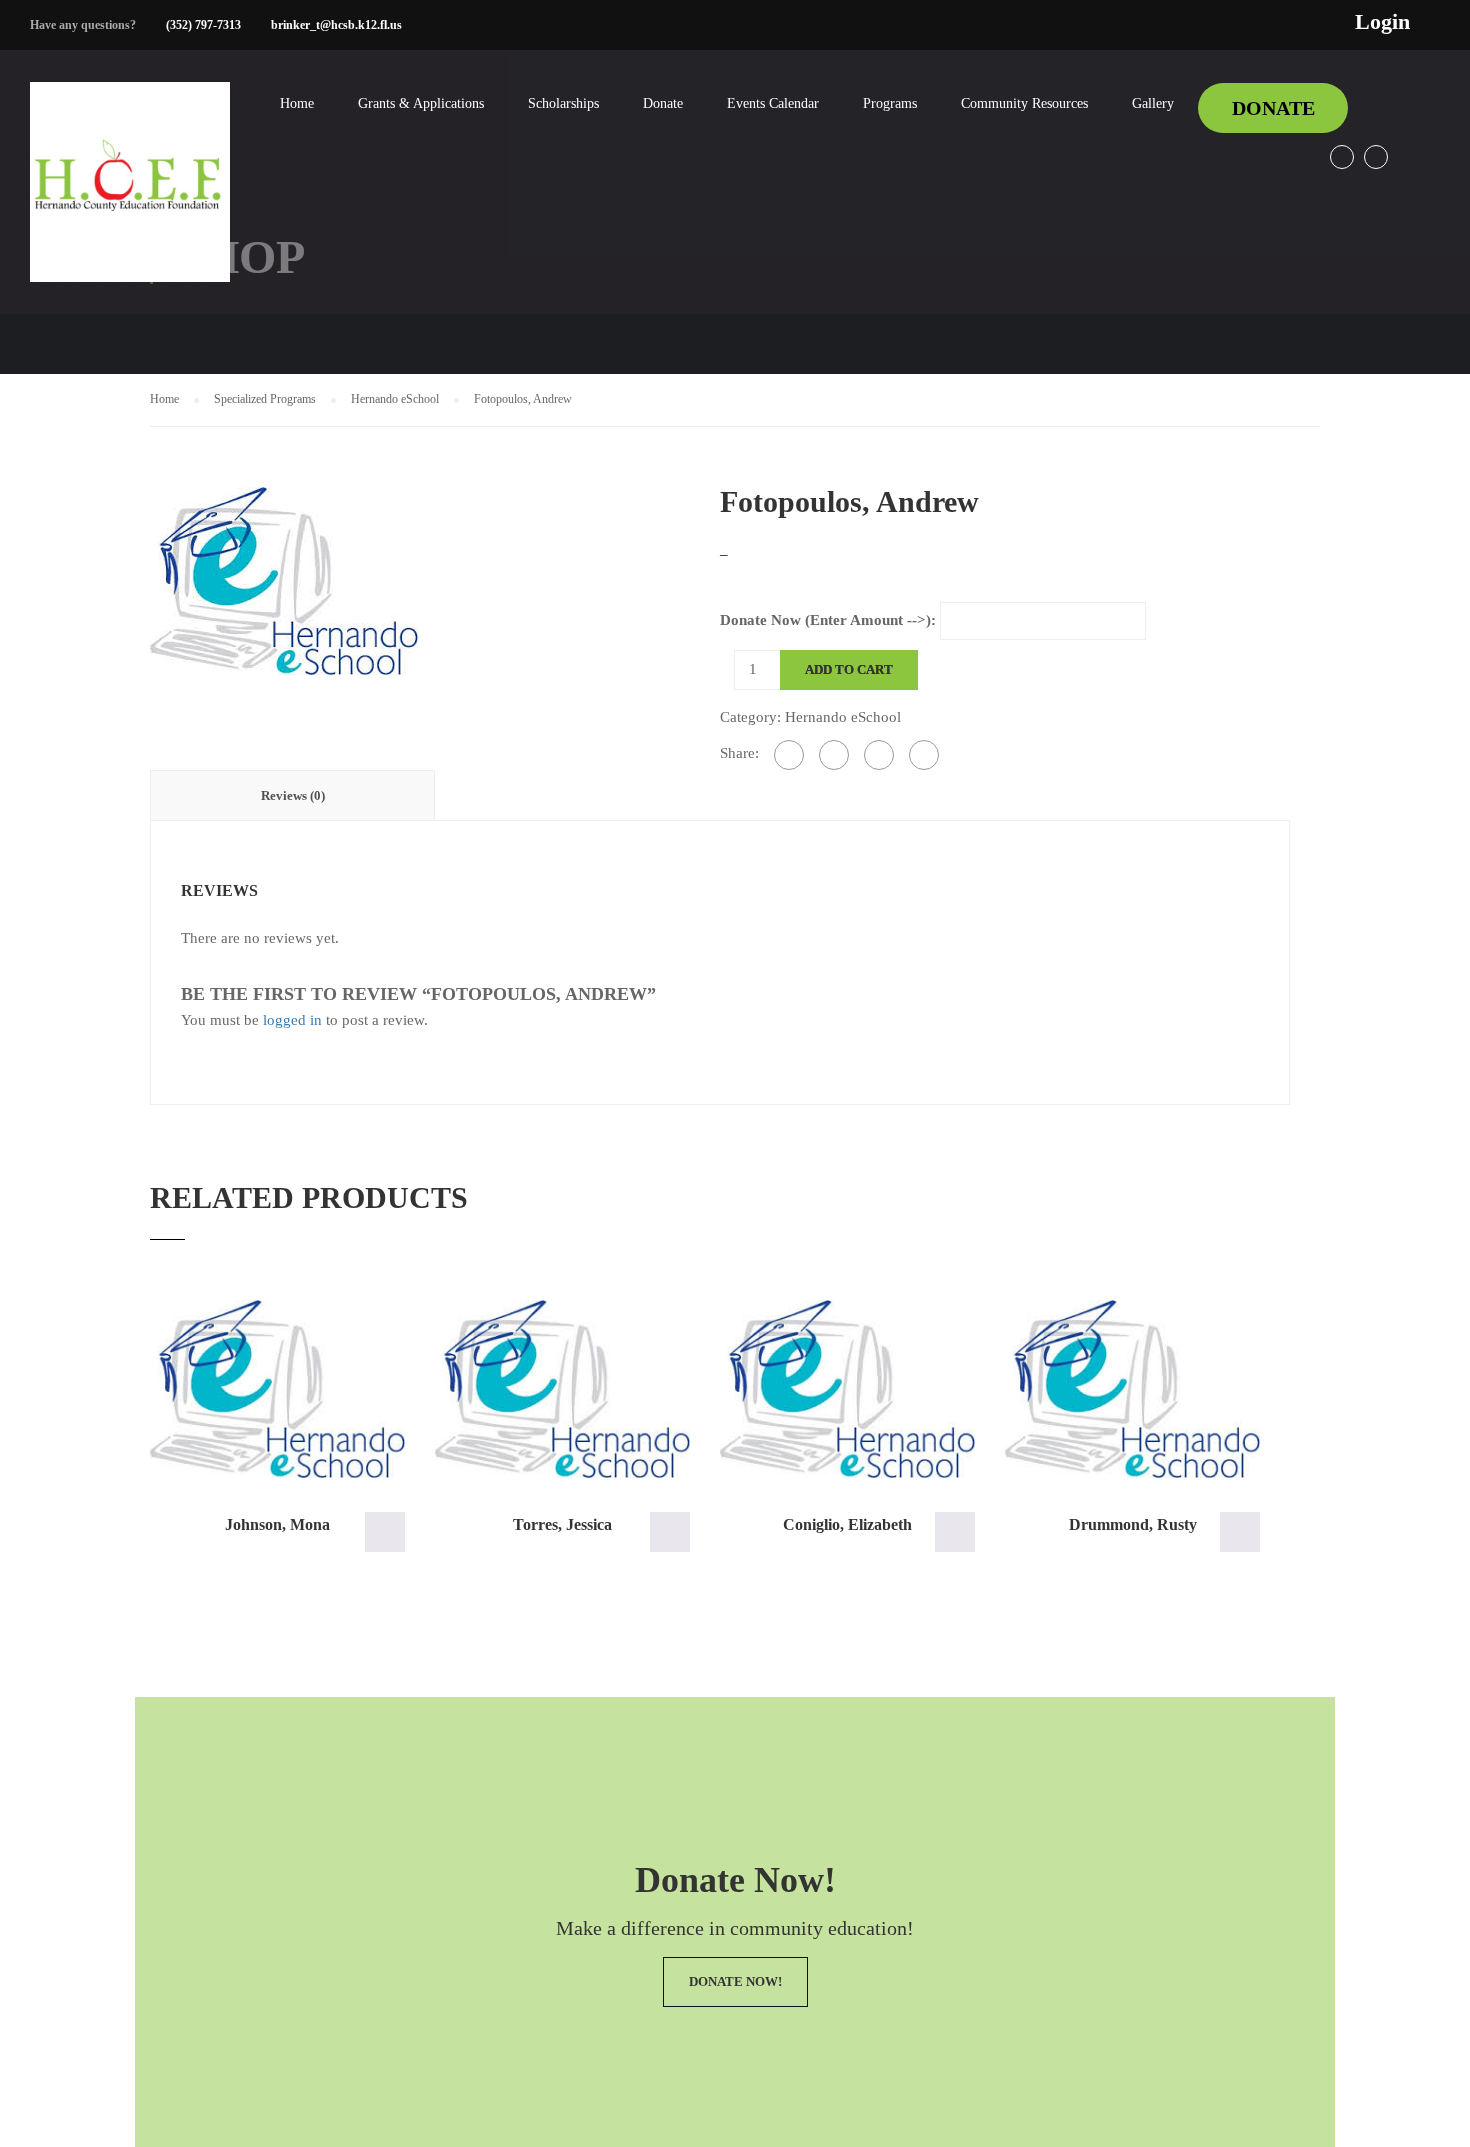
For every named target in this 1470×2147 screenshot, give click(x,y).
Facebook (1342, 157)
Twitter (1376, 157)
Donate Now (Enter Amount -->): (828, 620)
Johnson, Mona (277, 1524)
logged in (292, 1020)
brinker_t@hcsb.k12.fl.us (336, 25)
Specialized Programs (265, 399)
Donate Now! (735, 1981)
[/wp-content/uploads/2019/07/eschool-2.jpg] (284, 579)
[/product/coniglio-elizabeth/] (847, 1389)
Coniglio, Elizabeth (847, 1524)
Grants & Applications (421, 103)
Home (297, 103)
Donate (663, 103)
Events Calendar (773, 103)
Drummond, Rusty (1133, 1524)
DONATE (1273, 108)
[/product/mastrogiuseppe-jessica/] (562, 1389)
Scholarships (563, 103)
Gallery (1153, 103)
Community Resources (1024, 103)
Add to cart (849, 669)
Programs (890, 103)
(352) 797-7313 (203, 25)
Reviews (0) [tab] (293, 795)
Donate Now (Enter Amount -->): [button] (385, 1532)
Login (1382, 22)
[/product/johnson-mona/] (277, 1389)
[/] (130, 198)
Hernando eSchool (395, 399)
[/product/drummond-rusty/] (1132, 1389)
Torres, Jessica (562, 1524)
